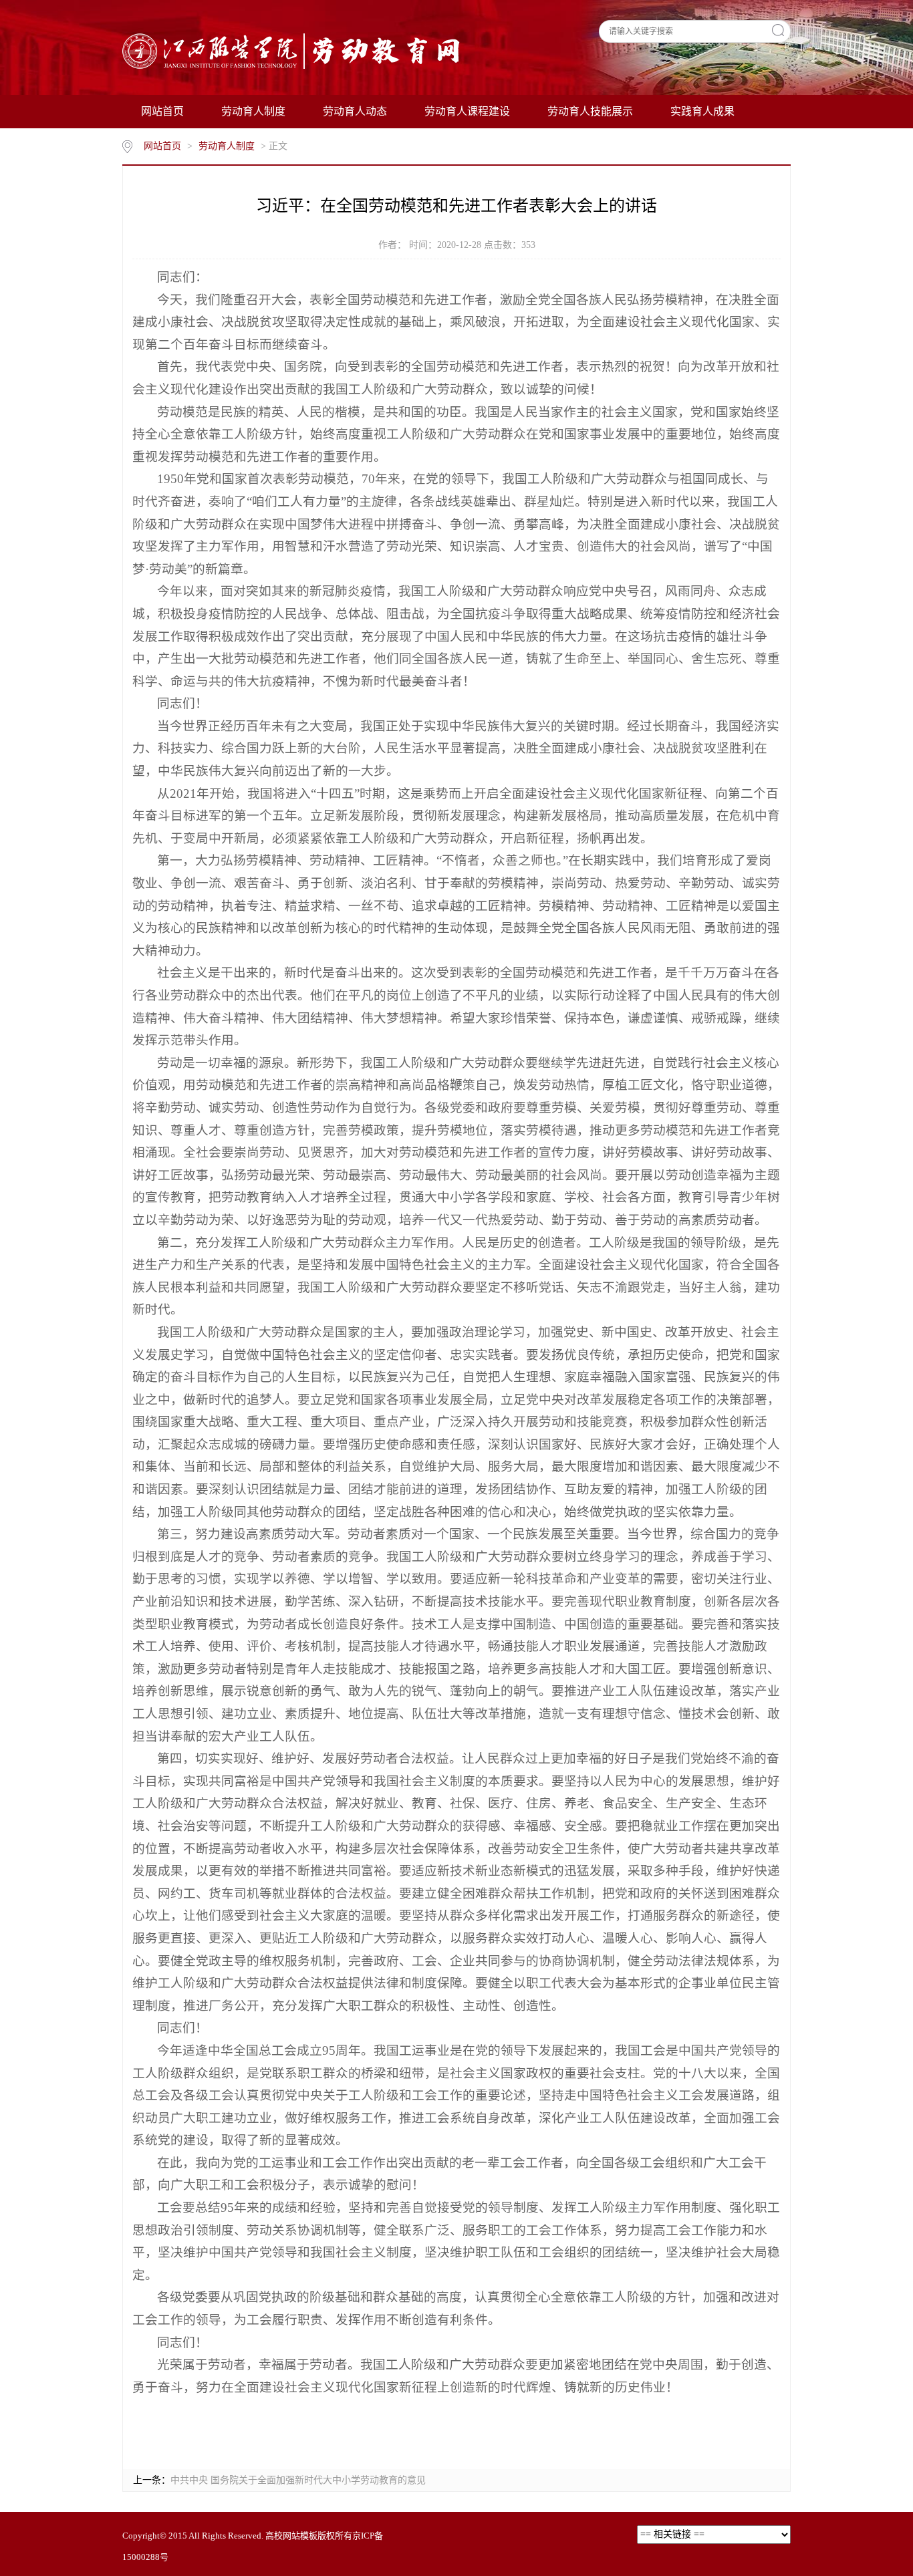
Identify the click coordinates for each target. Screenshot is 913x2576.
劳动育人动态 (355, 111)
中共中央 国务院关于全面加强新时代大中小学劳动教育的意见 (298, 2480)
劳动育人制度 (253, 111)
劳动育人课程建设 (467, 111)
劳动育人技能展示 (590, 111)
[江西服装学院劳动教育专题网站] (293, 50)
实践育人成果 (702, 111)
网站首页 (162, 111)
